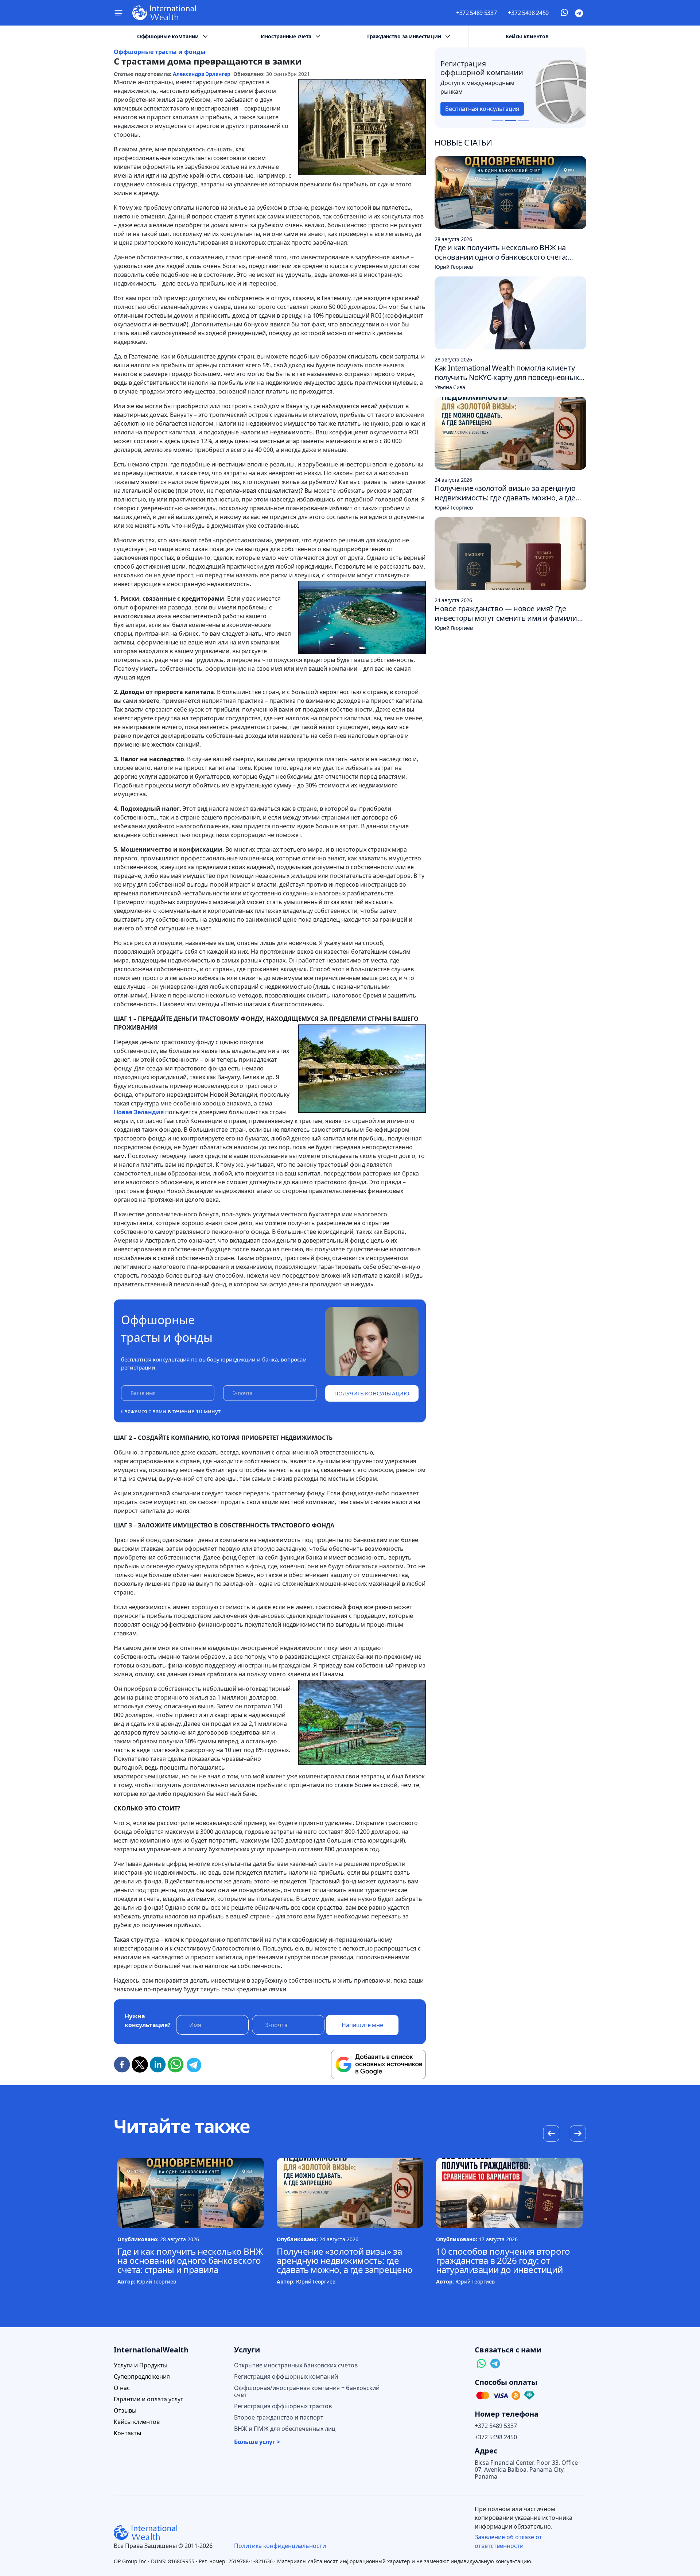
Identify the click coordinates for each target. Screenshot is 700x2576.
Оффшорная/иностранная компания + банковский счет (307, 2391)
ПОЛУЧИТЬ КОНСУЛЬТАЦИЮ (372, 1393)
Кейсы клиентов (527, 36)
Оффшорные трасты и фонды (160, 52)
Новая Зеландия (139, 1112)
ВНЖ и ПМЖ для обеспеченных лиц (285, 2429)
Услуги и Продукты (141, 2365)
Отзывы (125, 2411)
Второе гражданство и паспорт (279, 2418)
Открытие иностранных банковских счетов (296, 2365)
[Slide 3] (524, 121)
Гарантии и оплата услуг (148, 2399)
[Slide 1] (497, 121)
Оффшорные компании (168, 36)
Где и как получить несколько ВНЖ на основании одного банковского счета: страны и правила (190, 2260)
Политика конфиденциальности (280, 2546)
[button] (578, 2134)
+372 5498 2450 (528, 13)
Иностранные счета (286, 36)
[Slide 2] (510, 121)
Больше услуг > (257, 2442)
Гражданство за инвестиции (404, 36)
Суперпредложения (142, 2377)
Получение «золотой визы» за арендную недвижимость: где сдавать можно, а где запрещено (345, 2260)
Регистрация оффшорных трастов (283, 2406)
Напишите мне (362, 2025)
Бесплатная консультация (482, 109)
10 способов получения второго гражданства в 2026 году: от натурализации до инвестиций (503, 2260)
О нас (122, 2388)
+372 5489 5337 (477, 13)
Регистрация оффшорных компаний (286, 2377)
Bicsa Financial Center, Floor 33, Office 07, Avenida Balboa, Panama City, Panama (526, 2470)
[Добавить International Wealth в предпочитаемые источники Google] (378, 2065)
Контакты (127, 2433)
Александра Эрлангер (202, 74)
